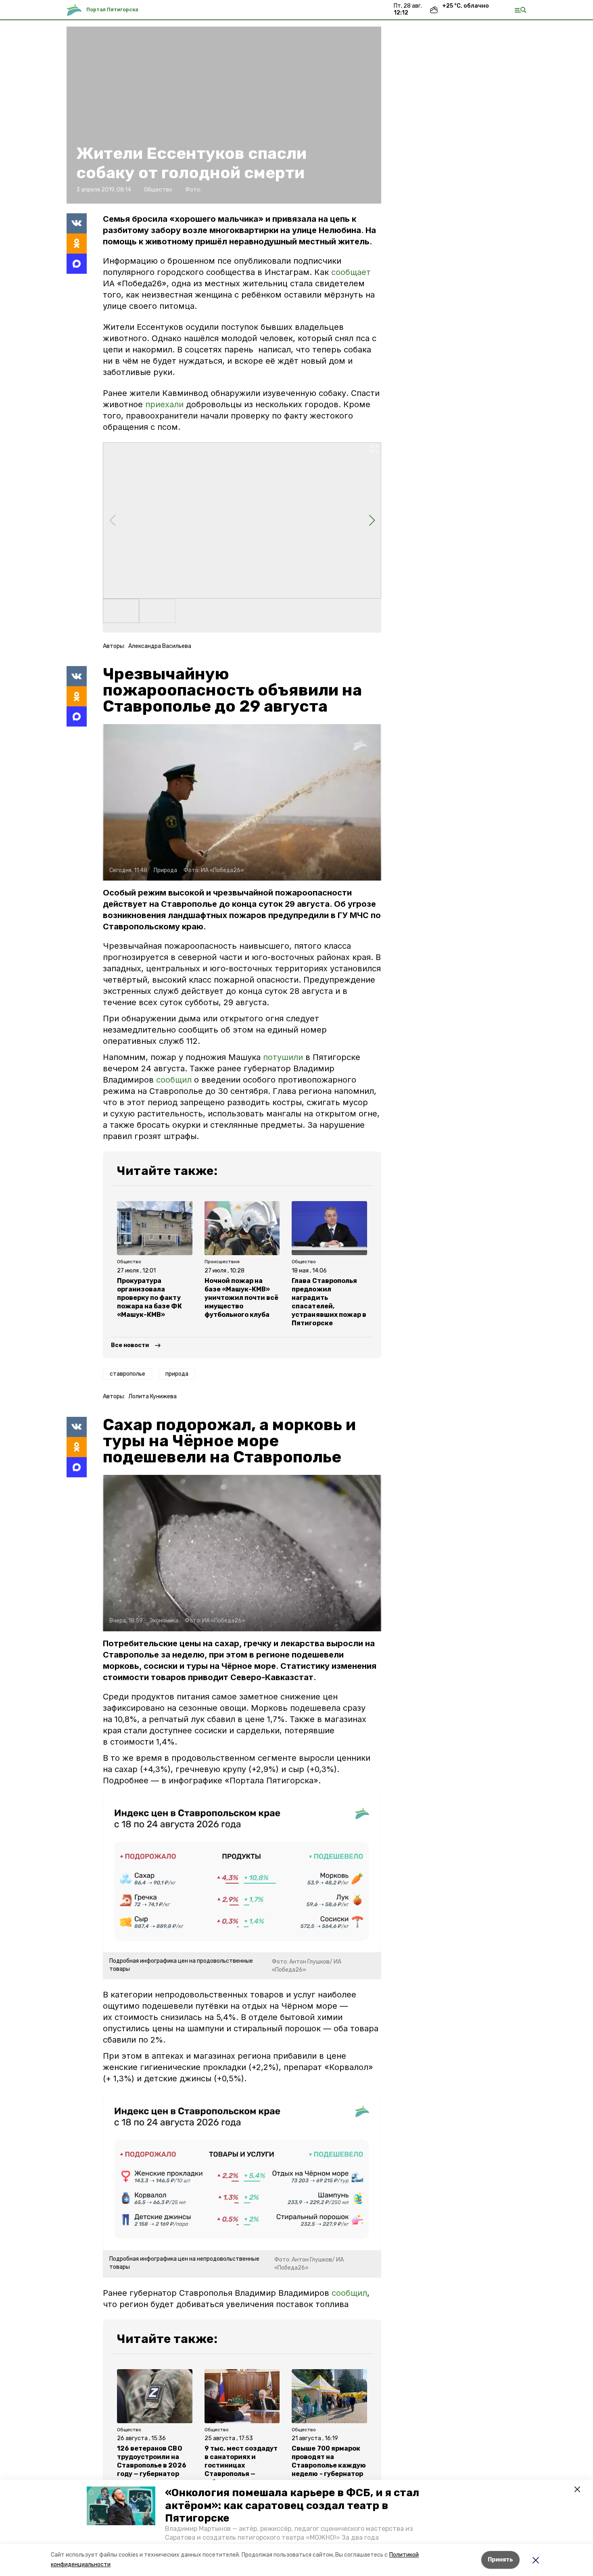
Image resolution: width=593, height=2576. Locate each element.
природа (177, 1374)
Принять (500, 2560)
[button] (121, 2506)
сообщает (351, 272)
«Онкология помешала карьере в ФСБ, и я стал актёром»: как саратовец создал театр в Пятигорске (292, 2505)
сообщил (174, 1080)
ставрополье (127, 1374)
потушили (283, 1057)
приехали (164, 404)
